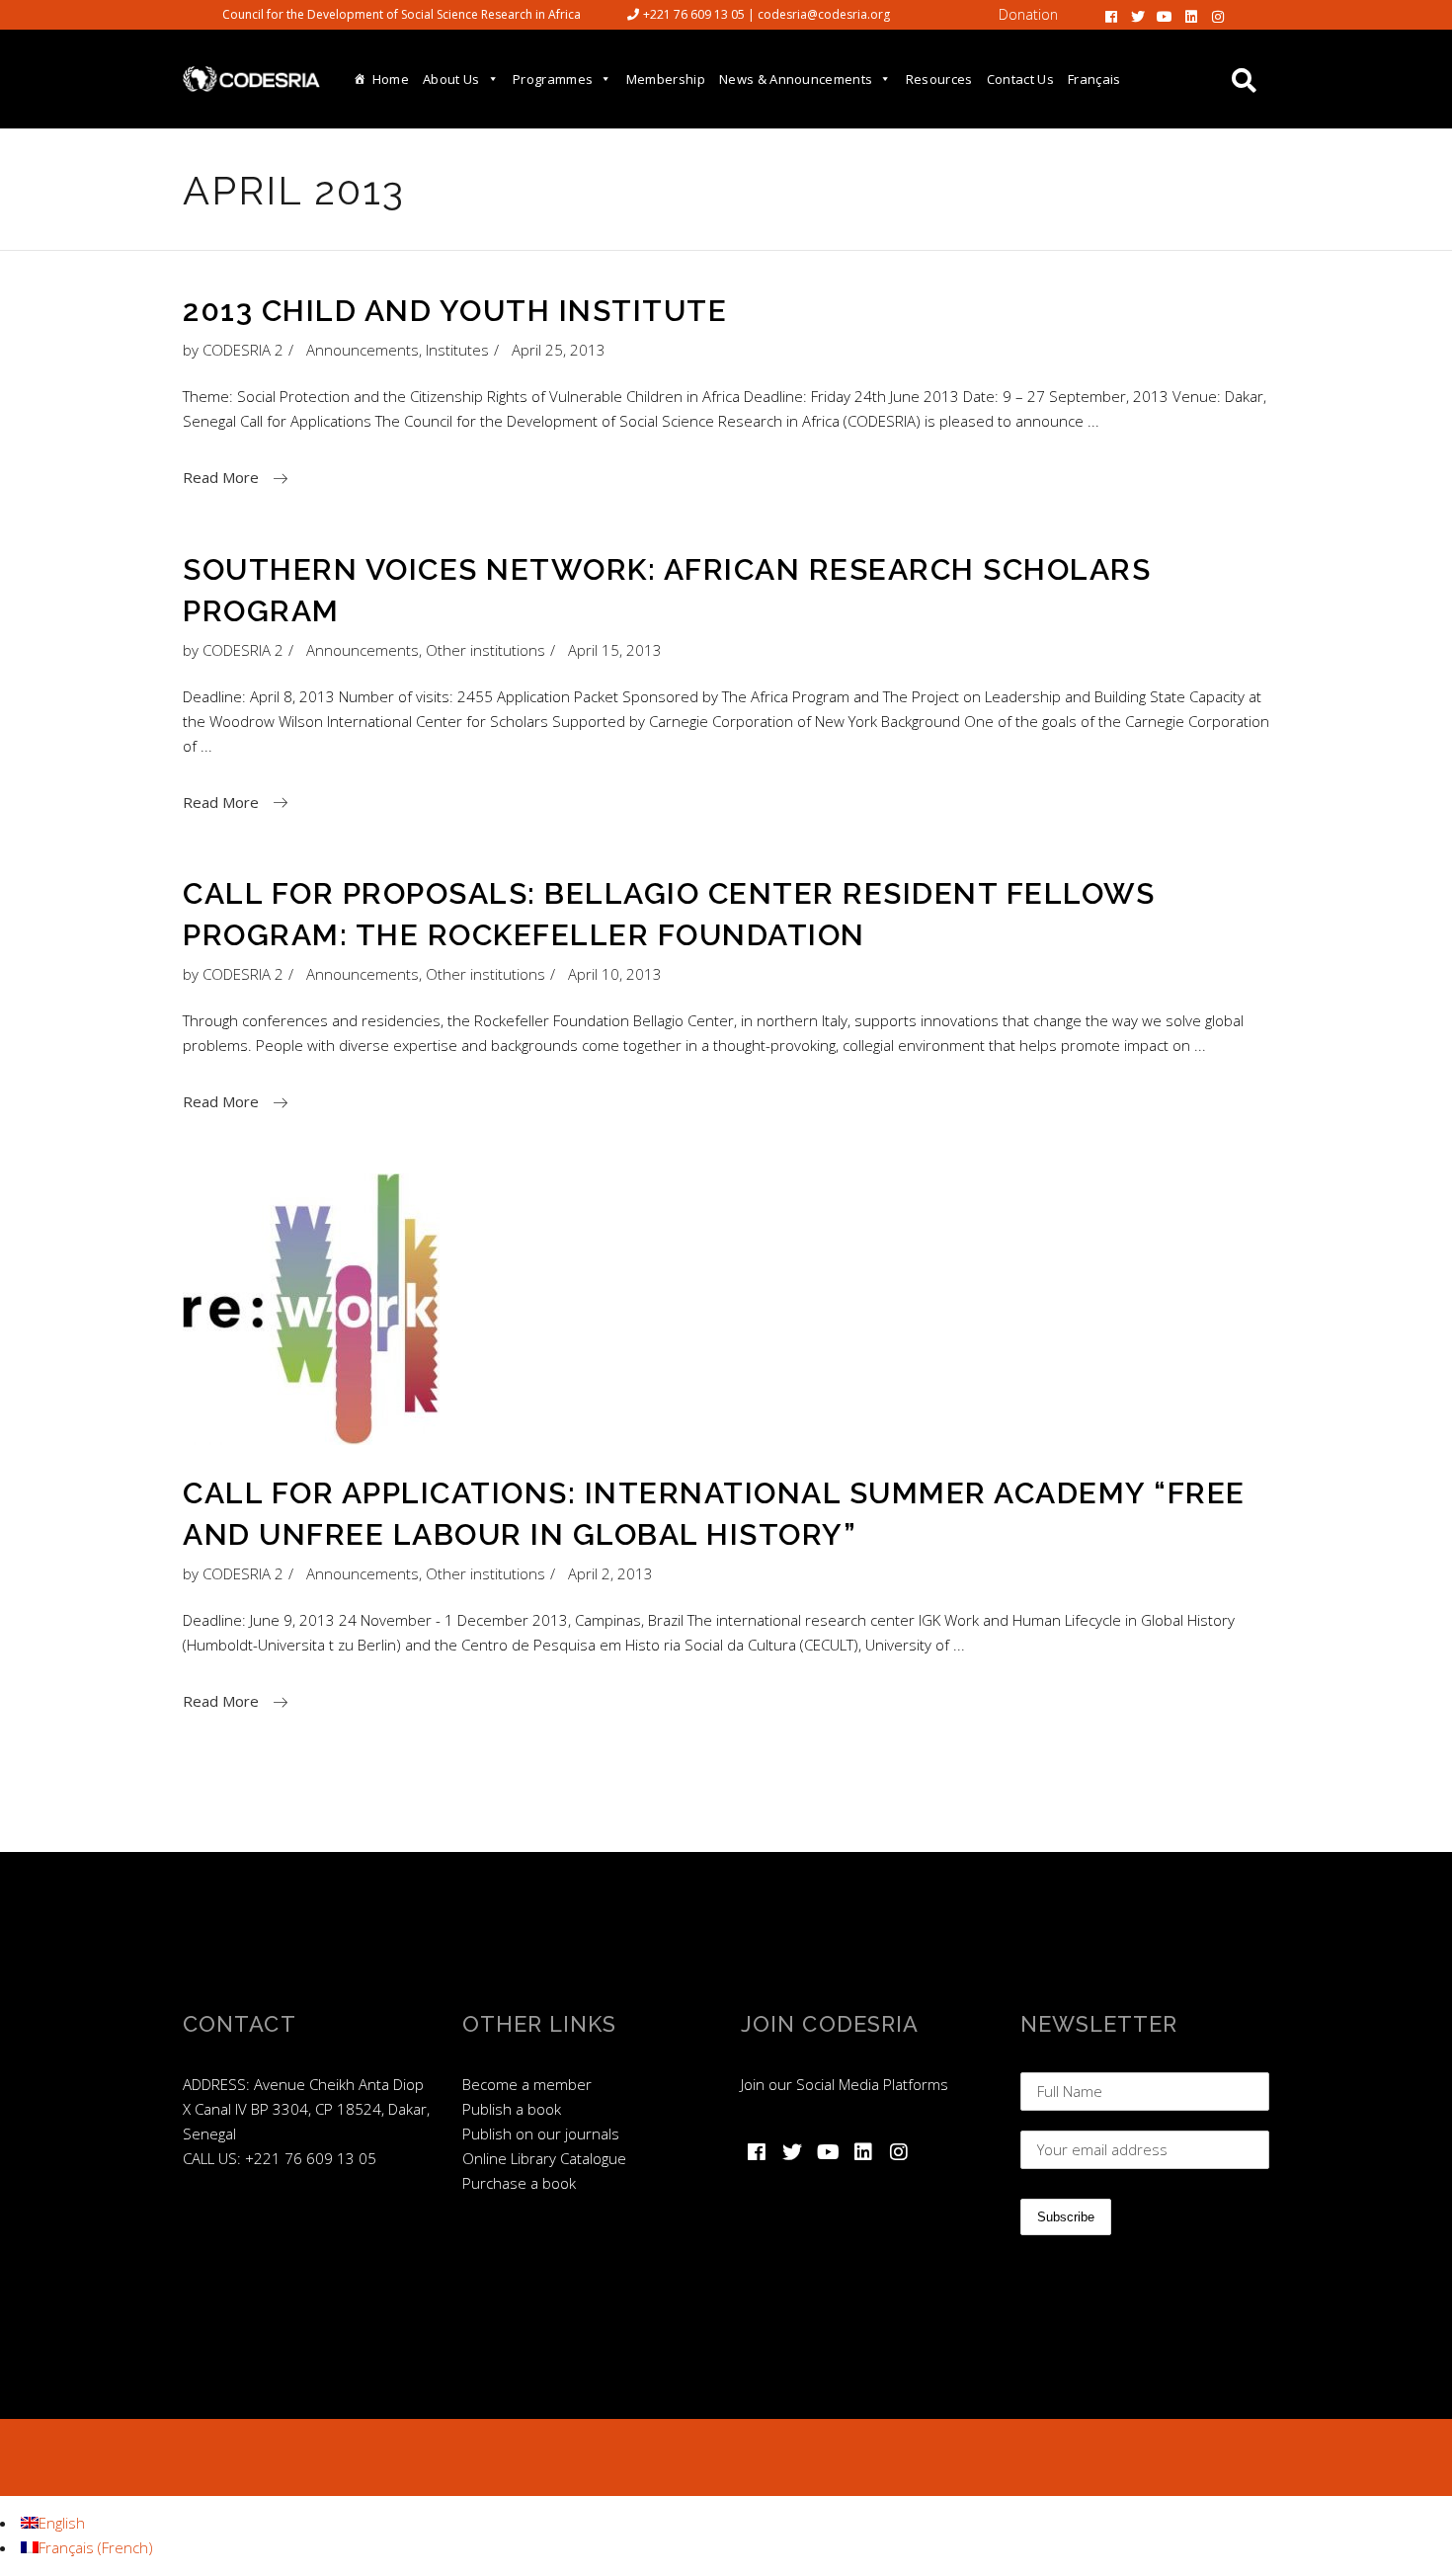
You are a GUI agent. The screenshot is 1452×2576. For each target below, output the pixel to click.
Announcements (363, 350)
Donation (1028, 14)
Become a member (527, 2084)
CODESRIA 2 (243, 350)
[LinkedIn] (1191, 15)
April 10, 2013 (615, 974)
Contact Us (1020, 79)
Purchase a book (519, 2183)
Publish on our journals (541, 2133)
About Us (451, 79)
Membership (666, 79)
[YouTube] (1165, 15)
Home (391, 79)
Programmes (553, 79)
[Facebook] (1111, 15)
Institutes (457, 350)
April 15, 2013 (615, 650)
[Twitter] (1138, 15)
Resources (939, 79)
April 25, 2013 (559, 350)
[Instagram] (1218, 15)
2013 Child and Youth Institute (455, 311)
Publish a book (512, 2109)
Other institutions (485, 650)
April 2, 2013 (610, 1573)
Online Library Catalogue (544, 2158)
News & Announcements (796, 79)
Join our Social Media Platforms (845, 2084)
